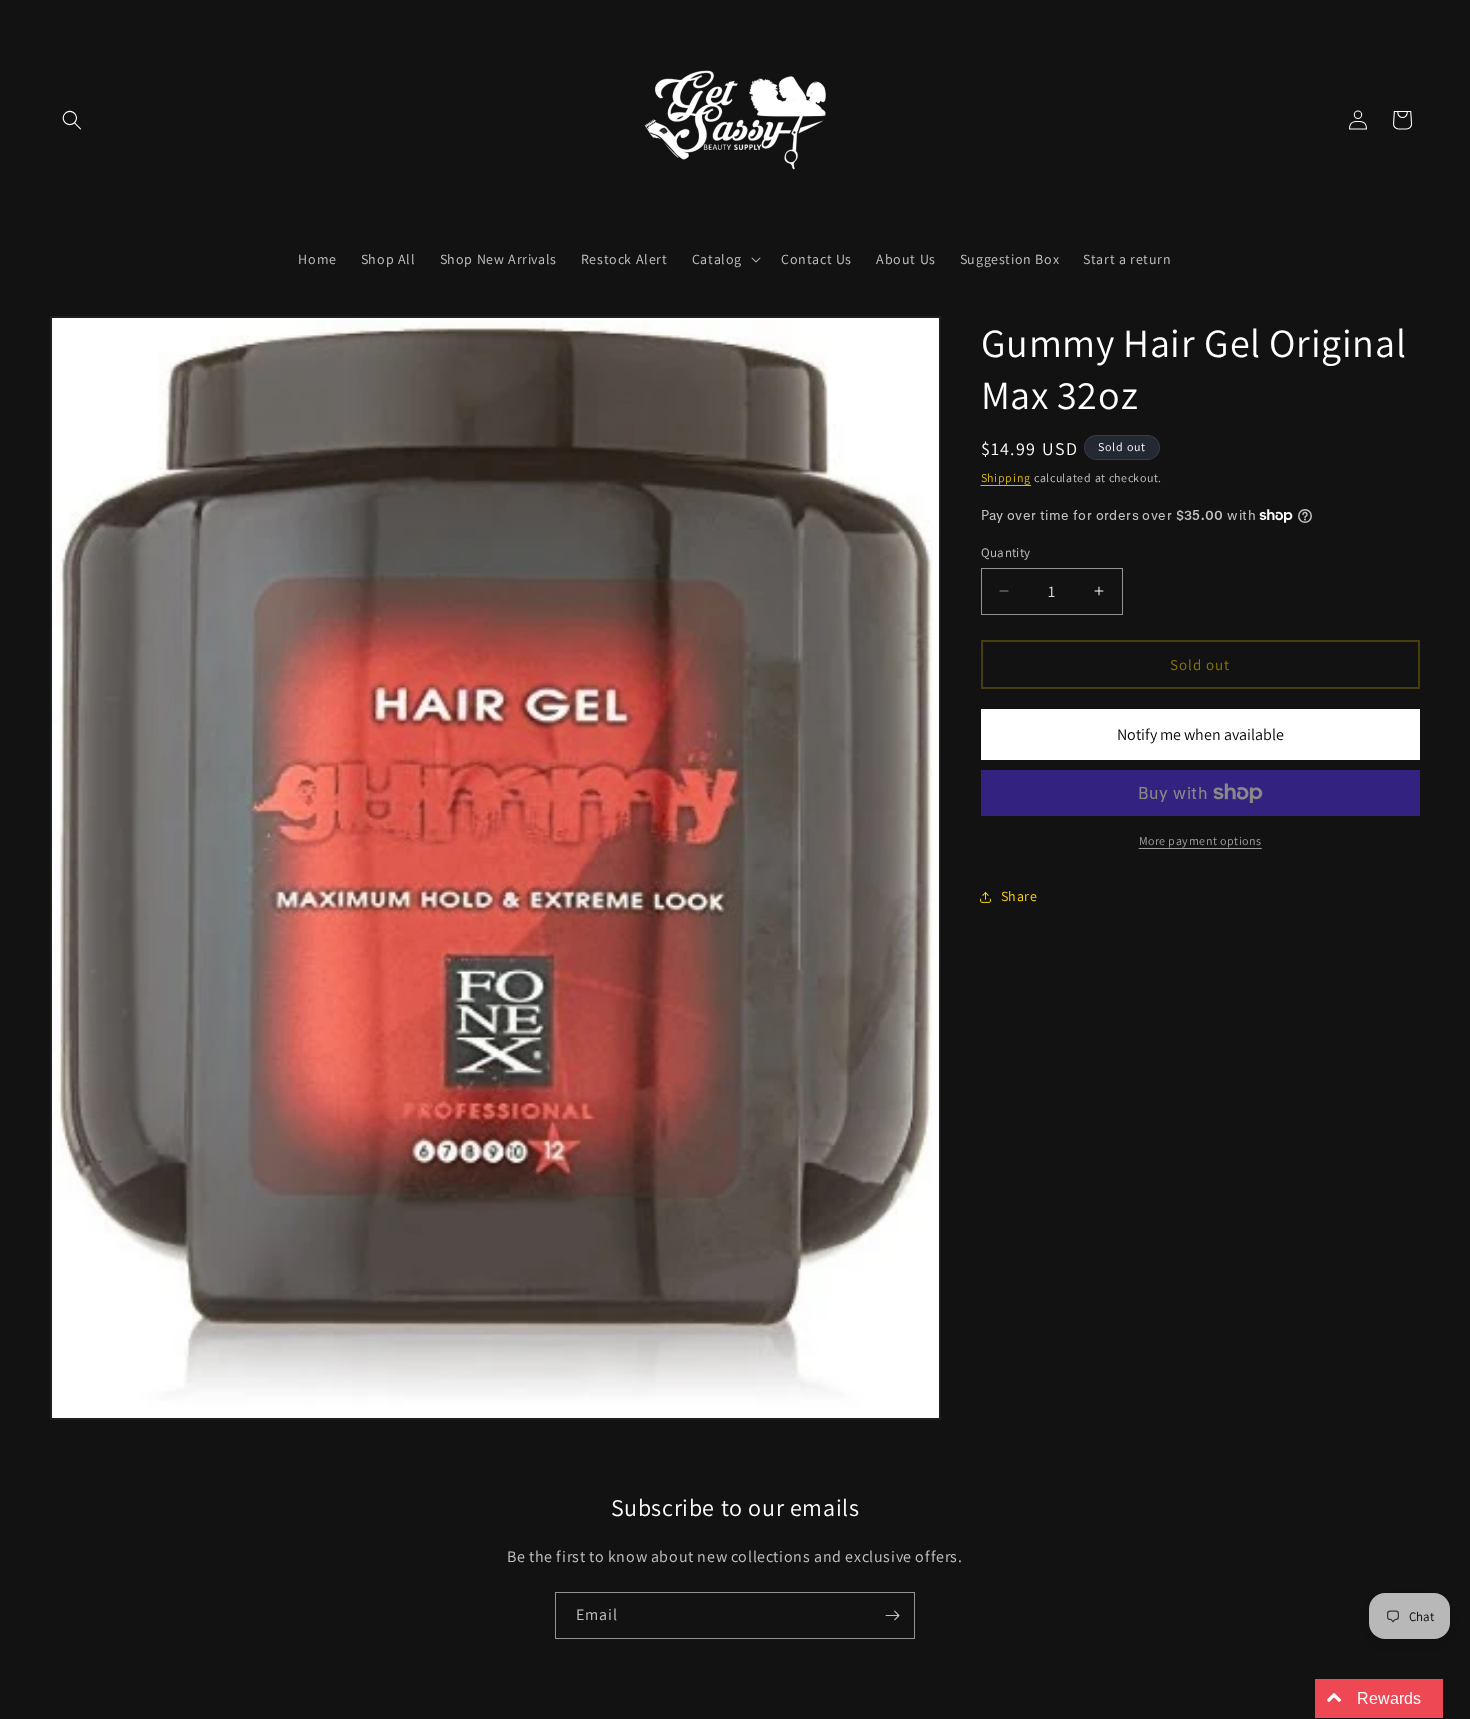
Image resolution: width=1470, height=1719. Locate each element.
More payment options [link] (1200, 840)
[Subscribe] (892, 1615)
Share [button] (1019, 896)
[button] (72, 120)
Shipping (1006, 477)
